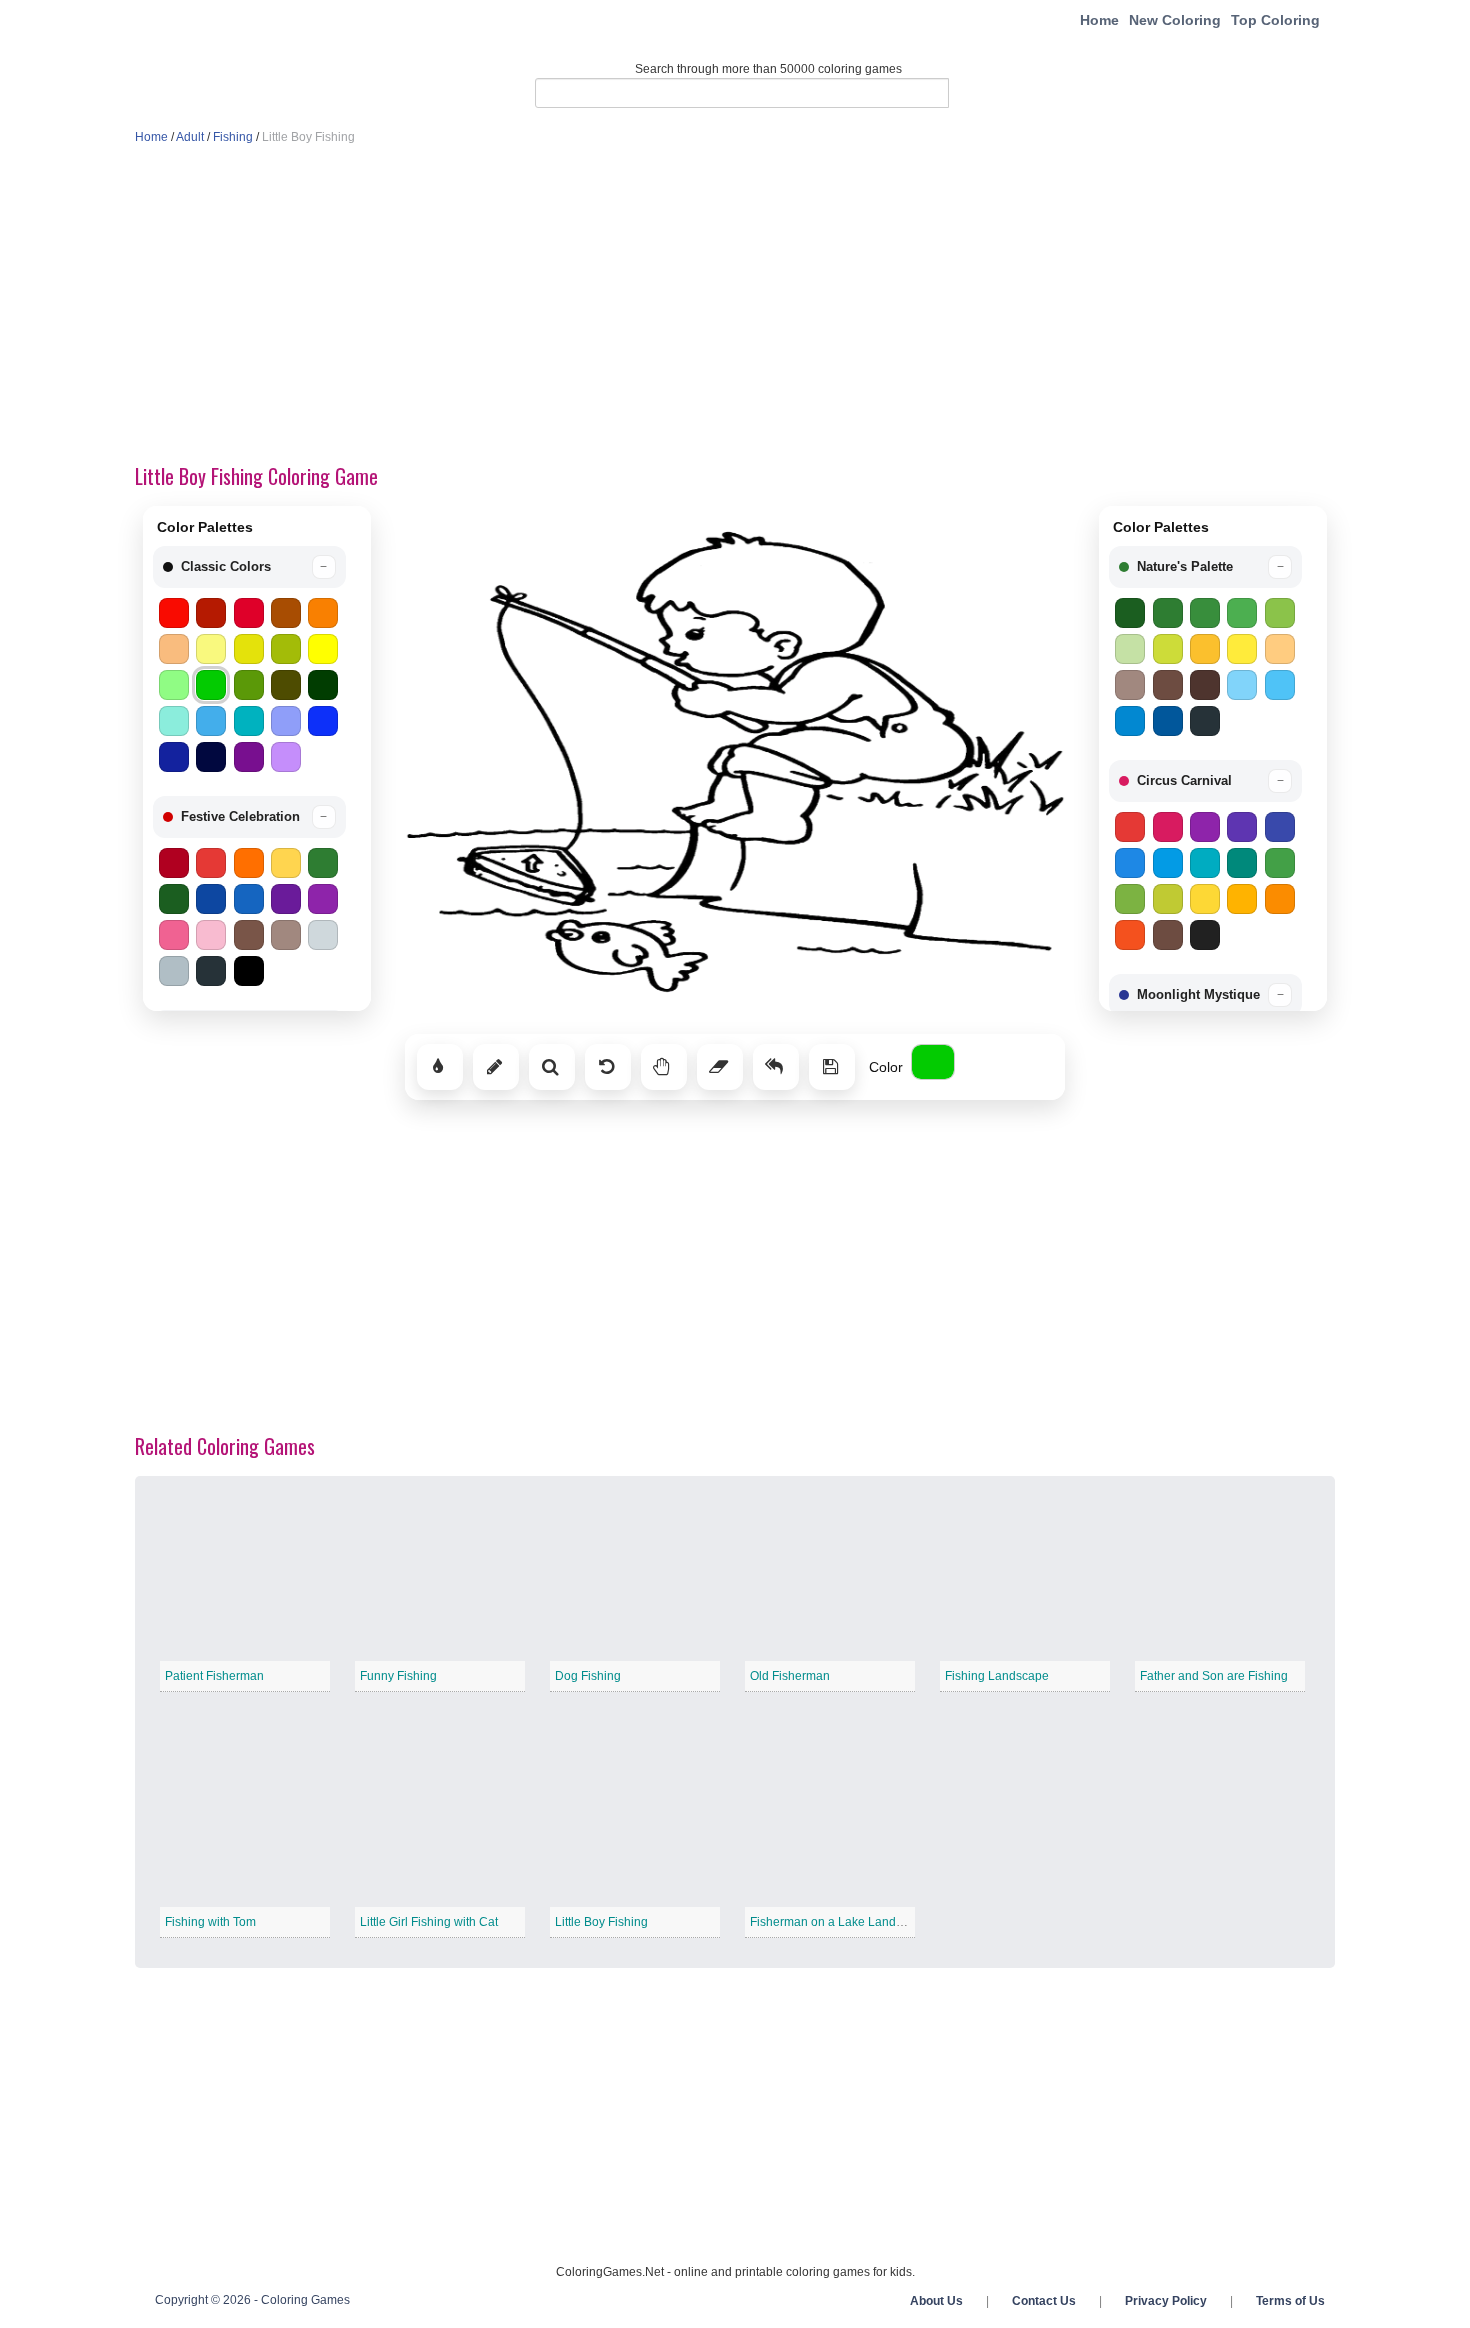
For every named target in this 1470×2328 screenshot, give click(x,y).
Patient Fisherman (214, 1676)
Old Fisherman (790, 1676)
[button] (249, 567)
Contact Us (1044, 2301)
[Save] (832, 1067)
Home (1099, 20)
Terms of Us (1290, 2301)
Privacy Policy (1166, 2301)
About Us (936, 2301)
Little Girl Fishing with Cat (429, 1922)
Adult (190, 137)
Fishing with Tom (210, 1922)
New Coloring (1175, 20)
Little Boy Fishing (601, 1922)
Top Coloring (1275, 20)
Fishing (233, 137)
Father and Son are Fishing (1214, 1676)
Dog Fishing (588, 1676)
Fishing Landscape (997, 1676)
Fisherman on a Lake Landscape (839, 1922)
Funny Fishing (398, 1676)
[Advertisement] (735, 306)
